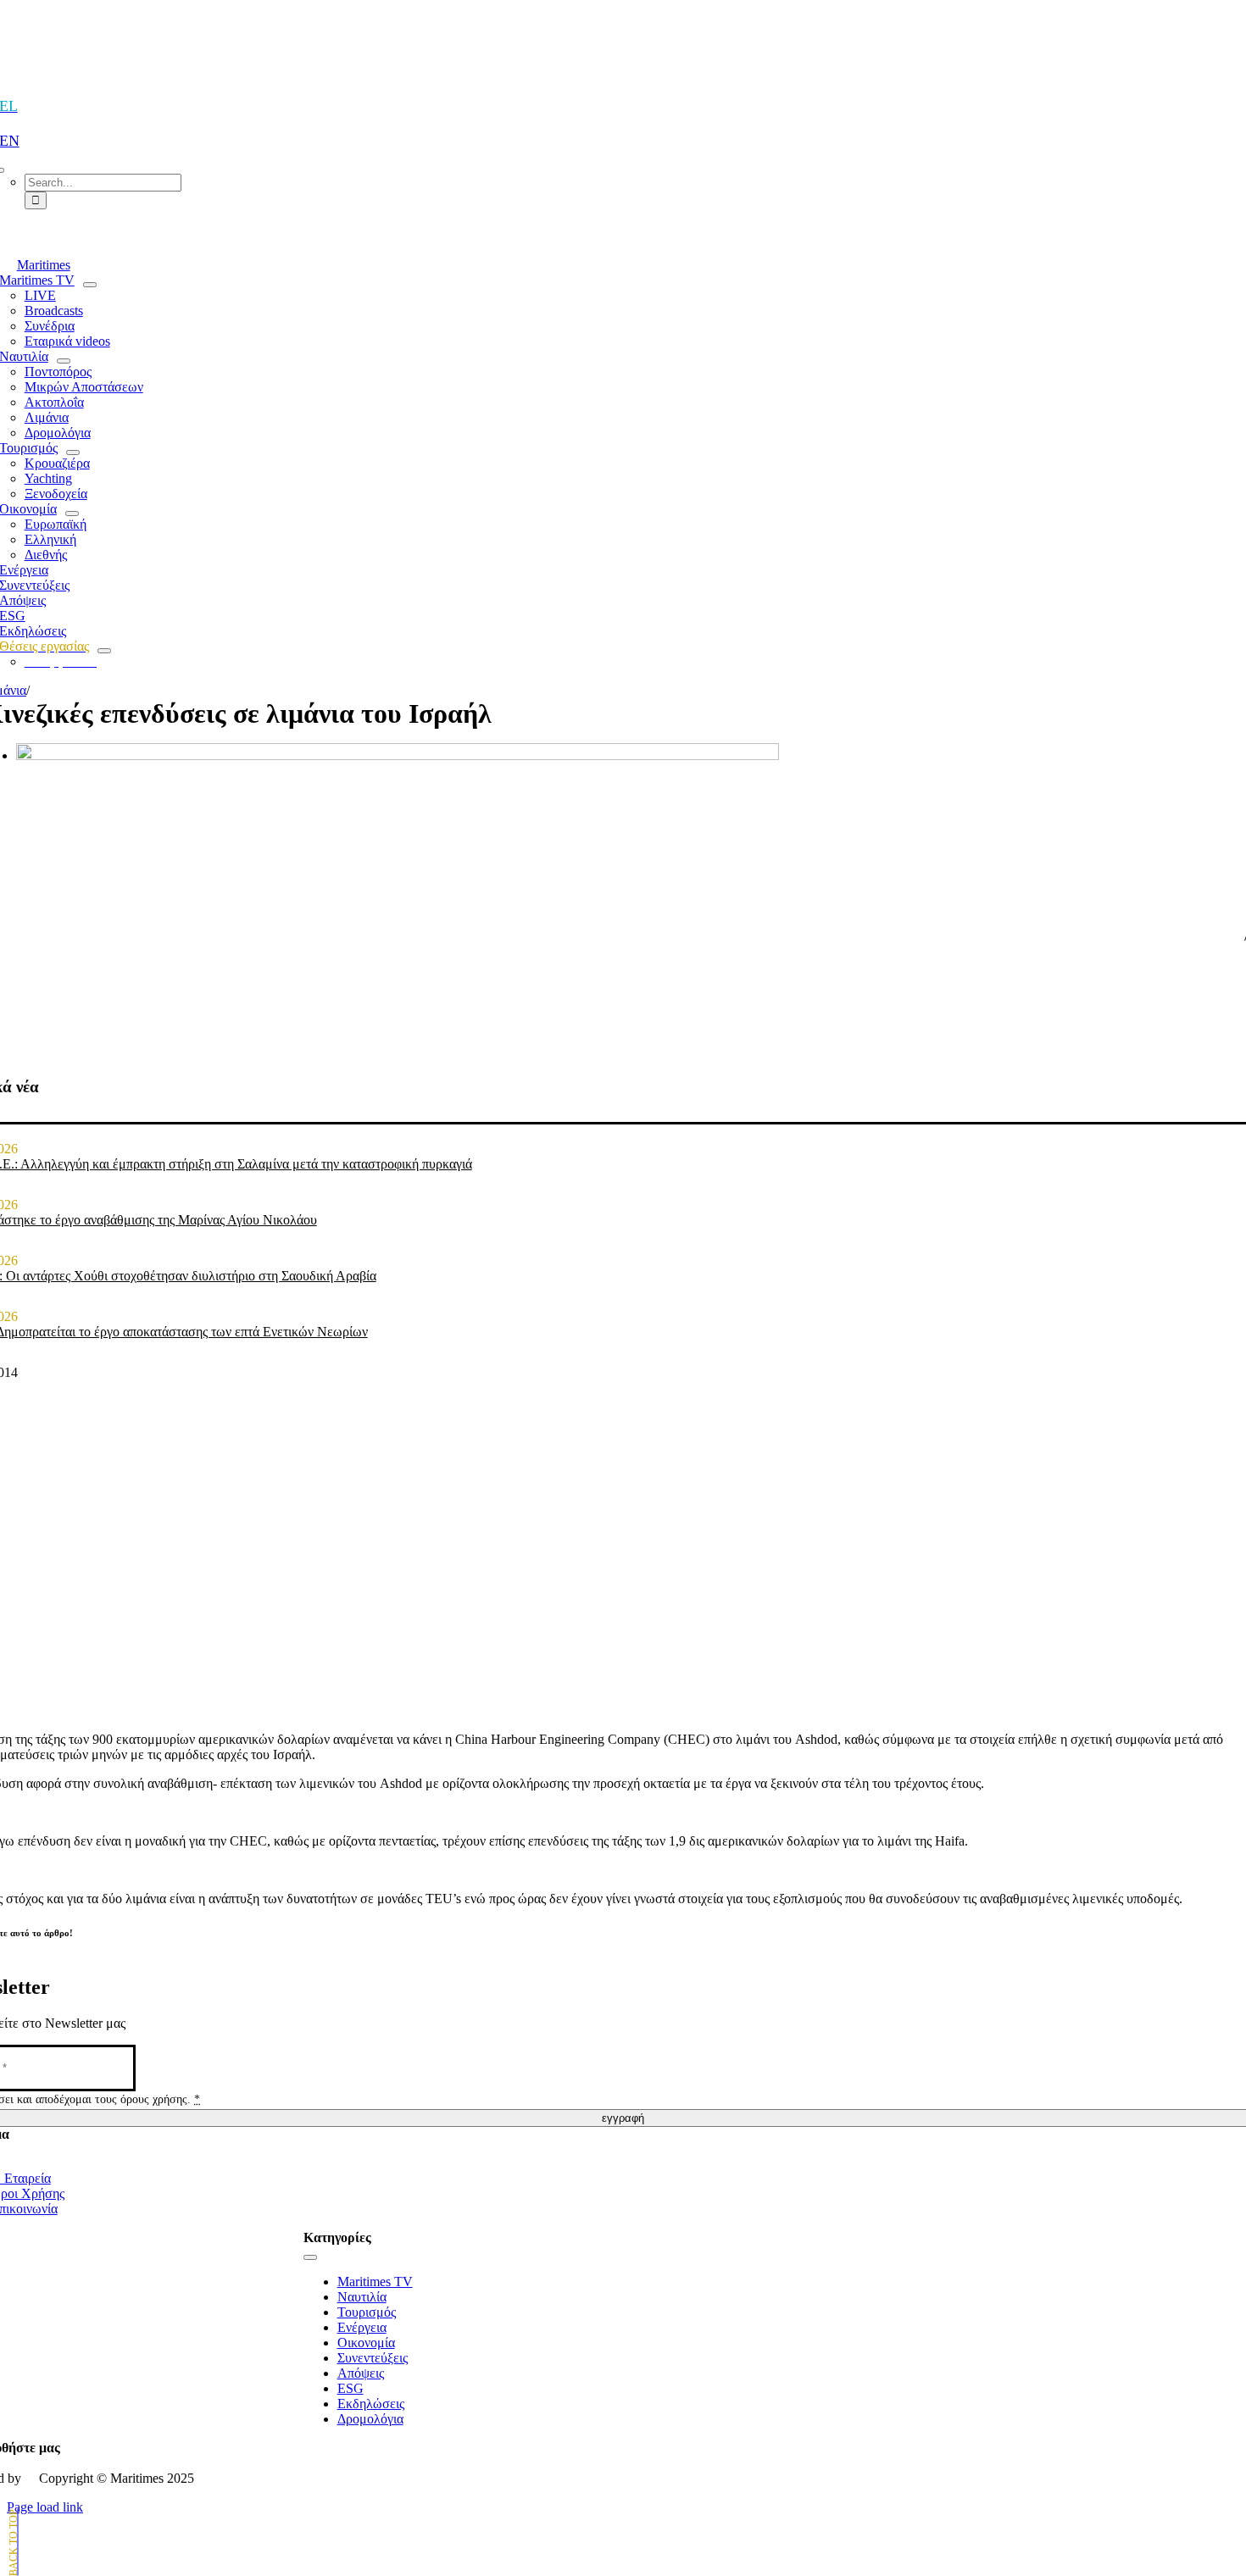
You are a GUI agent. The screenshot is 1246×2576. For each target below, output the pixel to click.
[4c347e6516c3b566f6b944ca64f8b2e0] (398, 755)
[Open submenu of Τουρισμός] (73, 452)
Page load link (45, 2507)
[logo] (623, 52)
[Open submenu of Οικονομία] (72, 514)
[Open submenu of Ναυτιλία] (64, 361)
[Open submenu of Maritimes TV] (90, 285)
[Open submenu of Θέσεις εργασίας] (104, 651)
